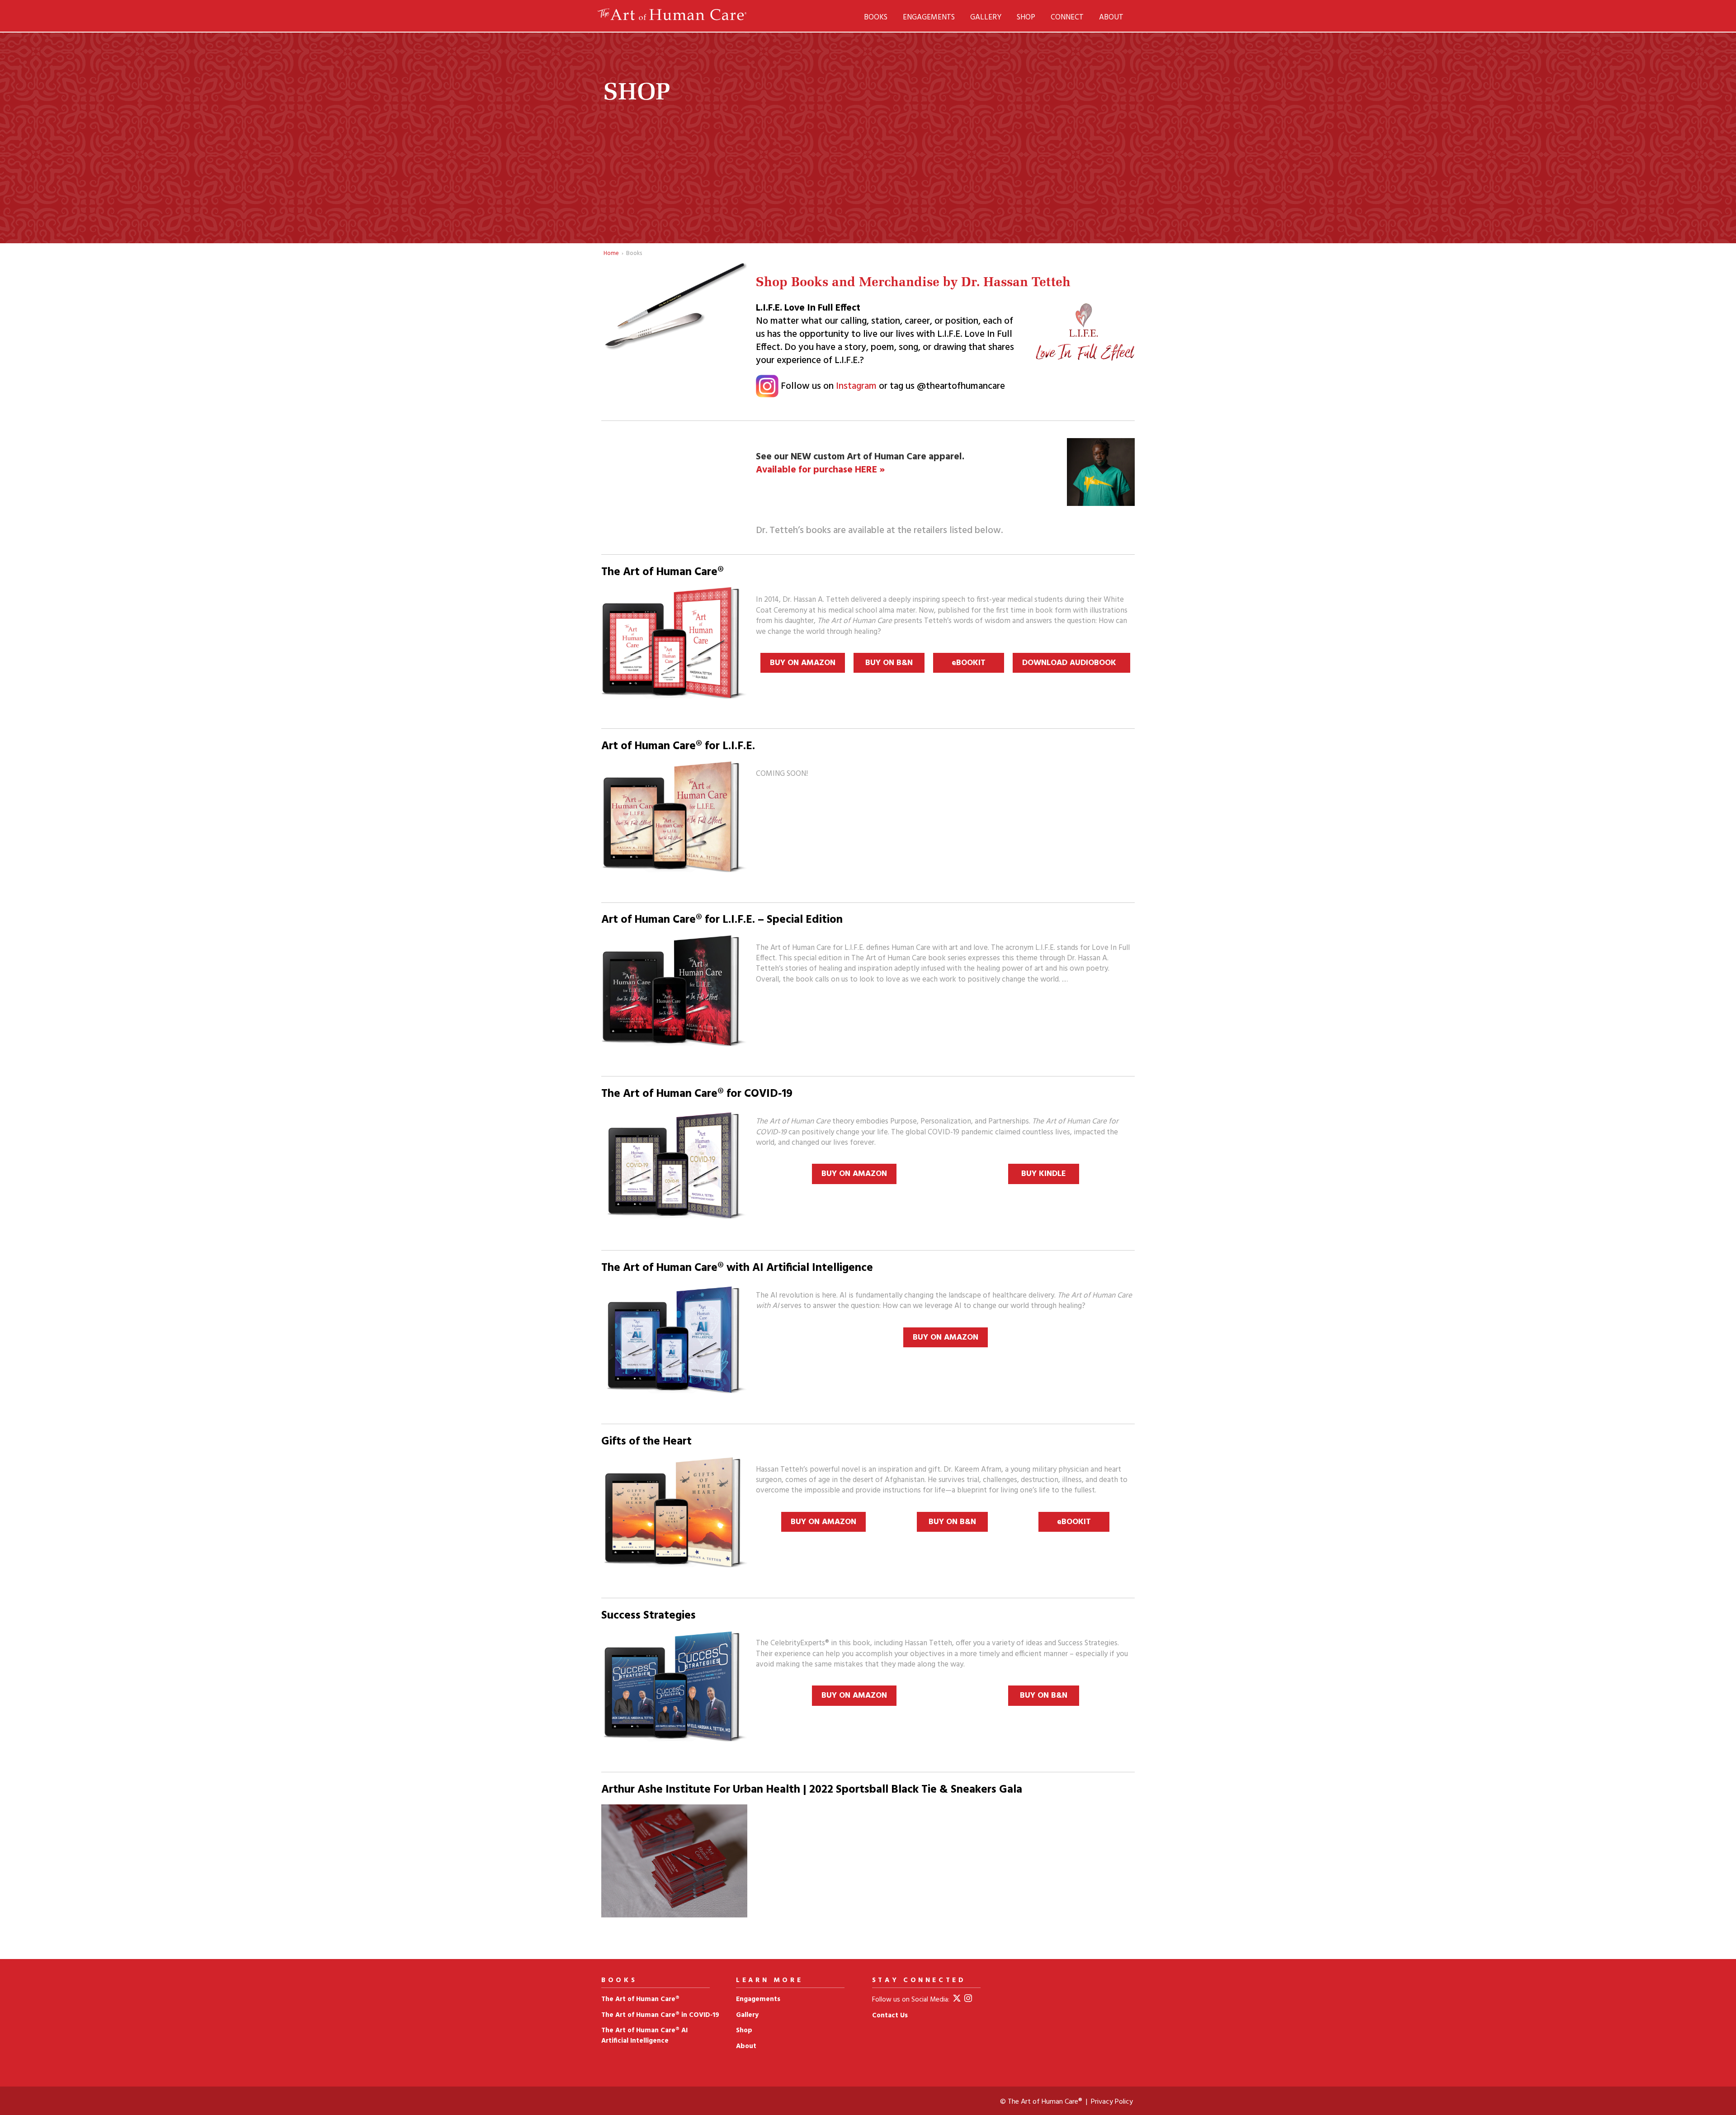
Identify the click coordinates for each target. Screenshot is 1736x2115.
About (1111, 17)
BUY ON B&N (889, 663)
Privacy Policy (1112, 2102)
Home (611, 253)
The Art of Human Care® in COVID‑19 (660, 2015)
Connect (1067, 17)
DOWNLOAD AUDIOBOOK (1071, 663)
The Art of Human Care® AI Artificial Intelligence (644, 2036)
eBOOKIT (969, 663)
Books (876, 17)
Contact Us (890, 2016)
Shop (1026, 17)
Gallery (986, 17)
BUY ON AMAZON (803, 663)
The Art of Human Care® (640, 1999)
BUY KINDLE (1044, 1174)
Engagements (929, 17)
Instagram (856, 386)
